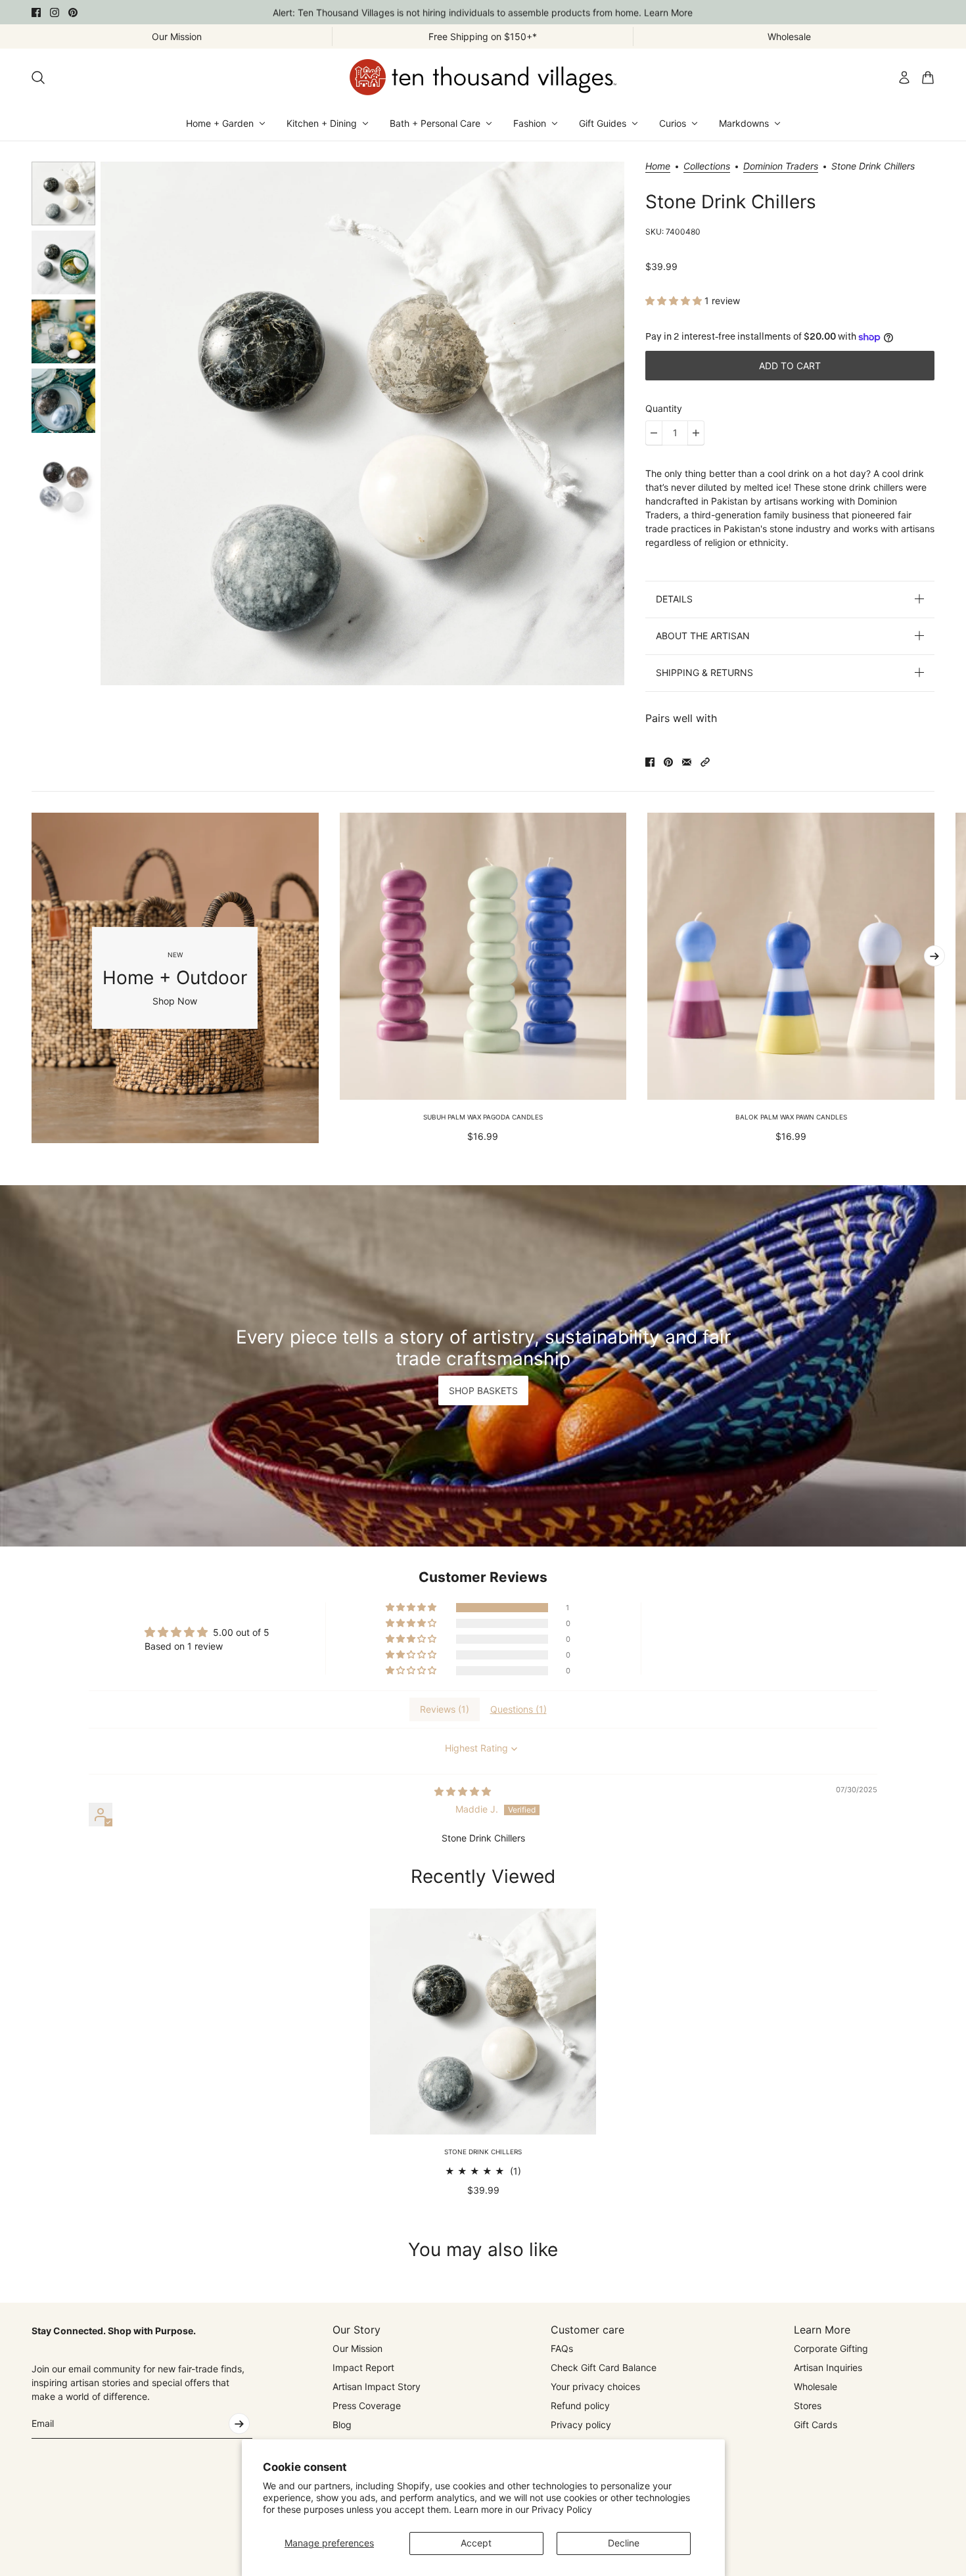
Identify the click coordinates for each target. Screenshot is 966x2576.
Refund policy (580, 2406)
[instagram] (55, 12)
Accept (476, 2543)
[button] (675, 301)
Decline (624, 2543)
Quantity (664, 408)
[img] (463, 1791)
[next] (934, 956)
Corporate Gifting (831, 2348)
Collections (707, 167)
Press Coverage (367, 2406)
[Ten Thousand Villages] (483, 77)
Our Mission (357, 2348)
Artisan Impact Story (377, 2386)
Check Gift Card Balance (604, 2367)
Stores (808, 2406)
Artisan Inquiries (828, 2367)
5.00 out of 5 (241, 1632)
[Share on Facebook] (650, 762)
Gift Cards (816, 2425)
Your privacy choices (595, 2386)
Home (658, 167)
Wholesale (816, 2386)
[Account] (904, 78)
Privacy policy (581, 2425)
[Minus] (654, 433)
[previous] (32, 978)
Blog (342, 2425)
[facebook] (36, 12)
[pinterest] (73, 12)
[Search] (38, 78)
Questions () (518, 1709)
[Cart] (928, 78)
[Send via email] (687, 762)
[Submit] (239, 2424)
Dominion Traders (781, 167)
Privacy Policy (562, 2509)
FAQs (562, 2348)
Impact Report (363, 2367)
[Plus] (696, 433)
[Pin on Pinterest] (668, 762)
